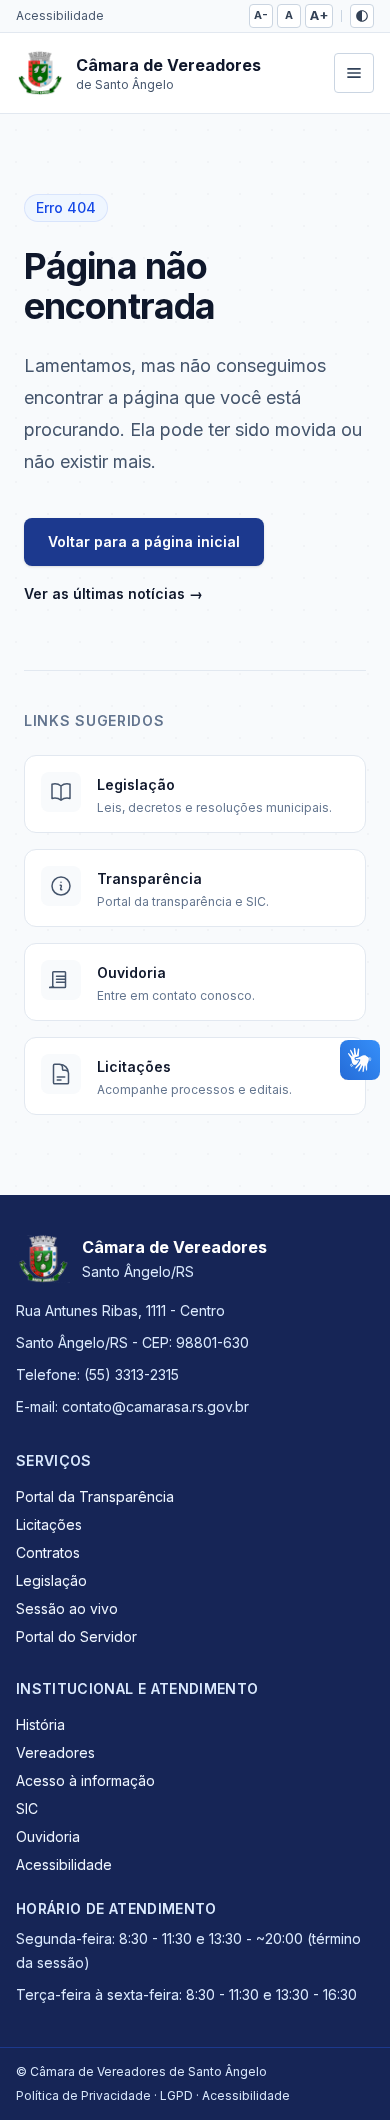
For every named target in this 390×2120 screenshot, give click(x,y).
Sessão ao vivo (67, 1608)
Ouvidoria (48, 1836)
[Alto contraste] (362, 16)
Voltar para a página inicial (144, 541)
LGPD (176, 2095)
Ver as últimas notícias (113, 593)
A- (261, 15)
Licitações (49, 1524)
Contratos (48, 1552)
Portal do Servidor (76, 1636)
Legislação (51, 1580)
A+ (319, 15)
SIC (27, 1808)
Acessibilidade (60, 15)
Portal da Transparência (95, 1496)
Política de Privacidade (83, 2095)
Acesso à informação (85, 1780)
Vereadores (55, 1752)
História (40, 1724)
